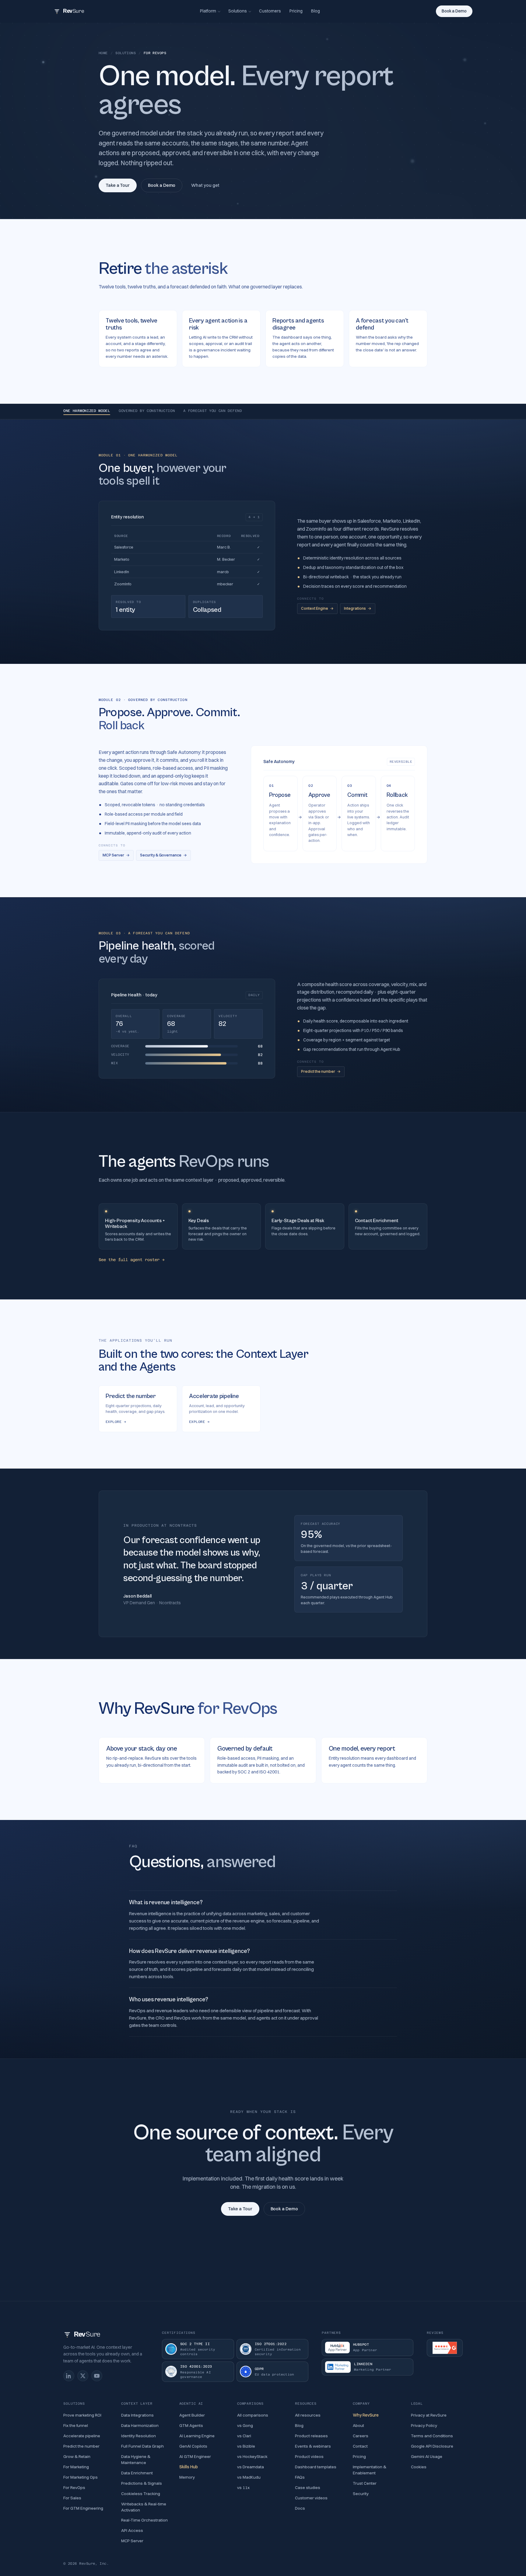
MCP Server (116, 855)
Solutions (238, 11)
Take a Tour (118, 185)
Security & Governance (163, 855)
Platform (208, 11)
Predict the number (321, 1071)
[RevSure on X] (83, 2376)
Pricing (296, 11)
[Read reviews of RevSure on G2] (445, 2348)
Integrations (358, 608)
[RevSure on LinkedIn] (69, 2376)
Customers (270, 11)
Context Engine (317, 608)
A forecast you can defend (212, 411)
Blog (316, 11)
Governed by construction (147, 411)
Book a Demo (454, 11)
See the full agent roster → (131, 1260)
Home (103, 53)
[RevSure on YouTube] (97, 2376)
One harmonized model (87, 411)
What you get (205, 185)
